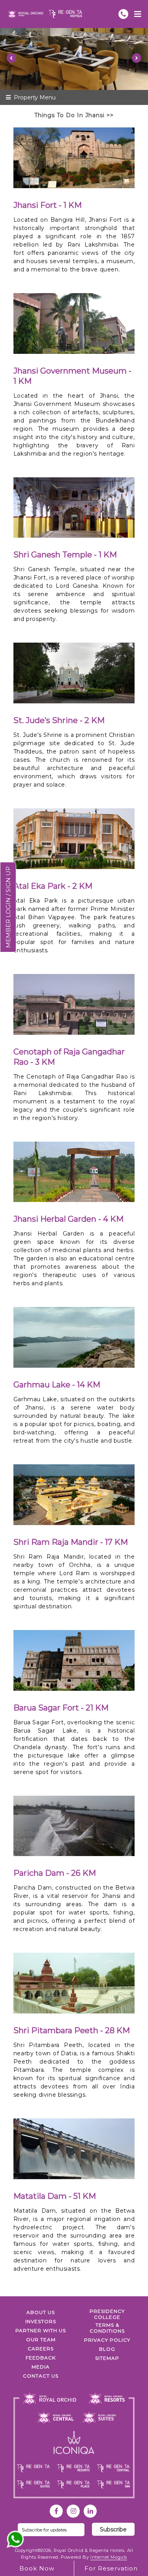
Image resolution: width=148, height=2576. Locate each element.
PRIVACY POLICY (107, 2340)
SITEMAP (107, 2358)
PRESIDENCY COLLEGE (107, 2314)
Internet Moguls (109, 2557)
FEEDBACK (41, 2358)
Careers (41, 2349)
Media (41, 2367)
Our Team (41, 2340)
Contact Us (41, 2376)
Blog (107, 2349)
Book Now (37, 2568)
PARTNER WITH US (41, 2330)
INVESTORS (41, 2321)
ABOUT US (41, 2312)
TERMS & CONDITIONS (107, 2328)
